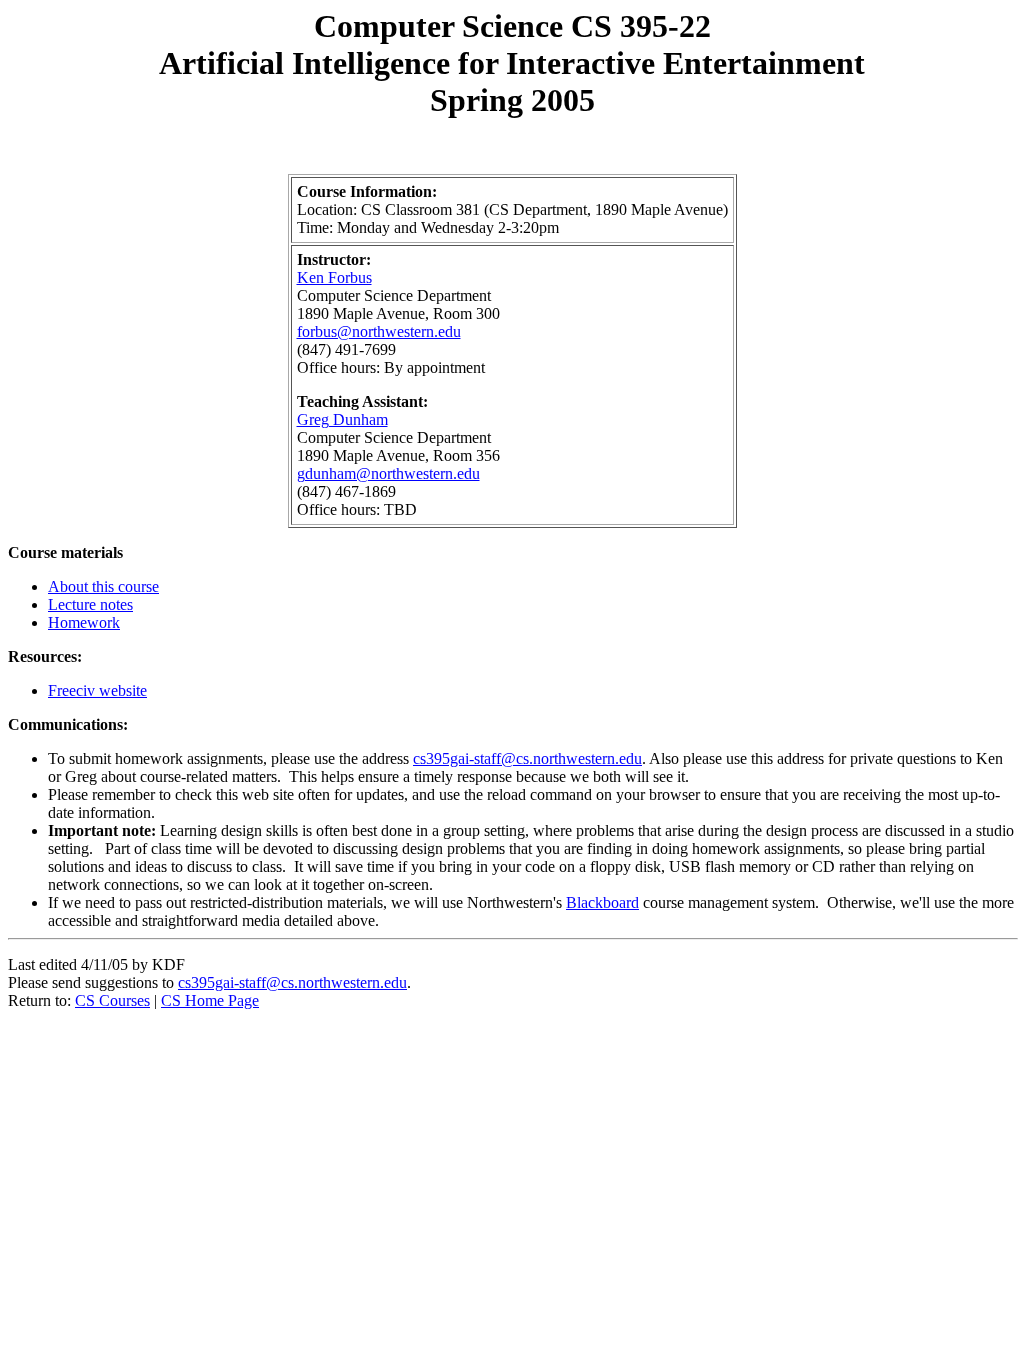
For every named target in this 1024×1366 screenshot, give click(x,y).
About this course (103, 586)
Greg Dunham (342, 419)
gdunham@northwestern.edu (388, 473)
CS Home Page (210, 1000)
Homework (84, 622)
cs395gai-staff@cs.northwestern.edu (527, 758)
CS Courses (112, 1000)
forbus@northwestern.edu (379, 331)
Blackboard (602, 902)
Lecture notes (90, 604)
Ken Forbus (334, 277)
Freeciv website (97, 690)
